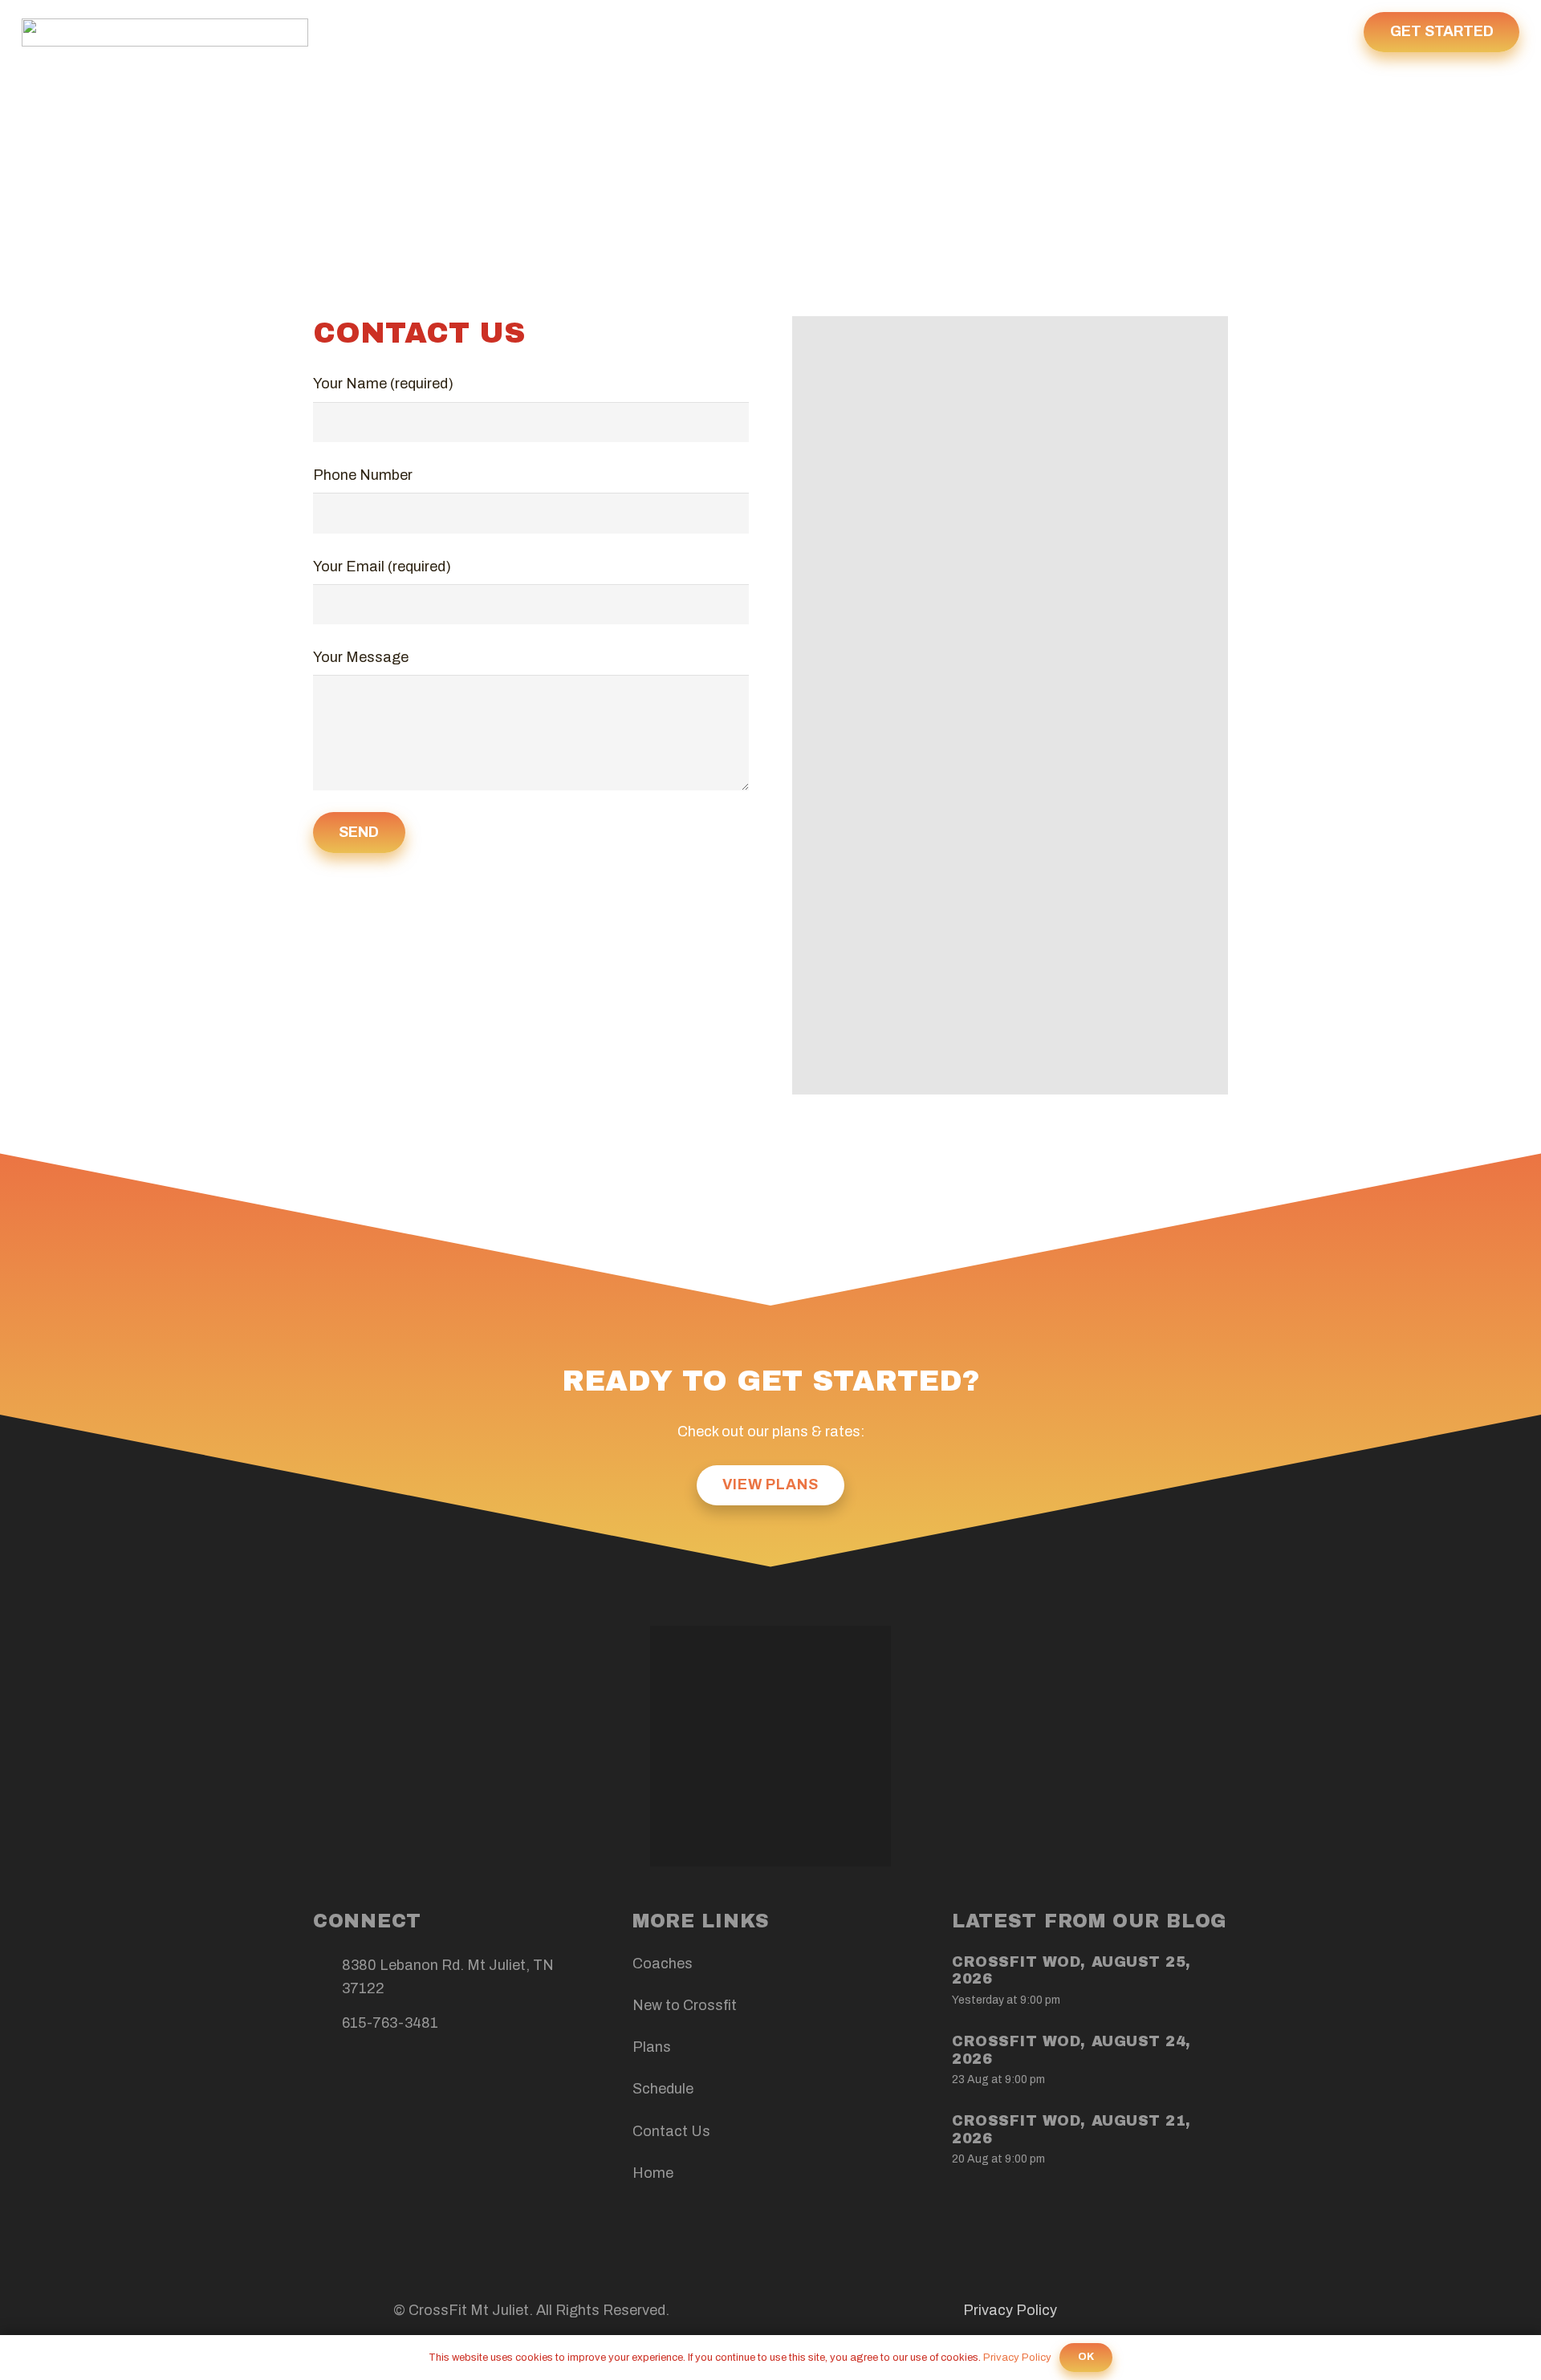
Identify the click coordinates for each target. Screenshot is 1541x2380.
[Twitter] (367, 2075)
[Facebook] (331, 2075)
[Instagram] (439, 2075)
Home (653, 2173)
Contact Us (671, 2131)
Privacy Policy (1010, 2310)
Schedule (663, 2089)
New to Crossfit (685, 2005)
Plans (652, 2047)
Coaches (663, 1964)
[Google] (403, 2075)
